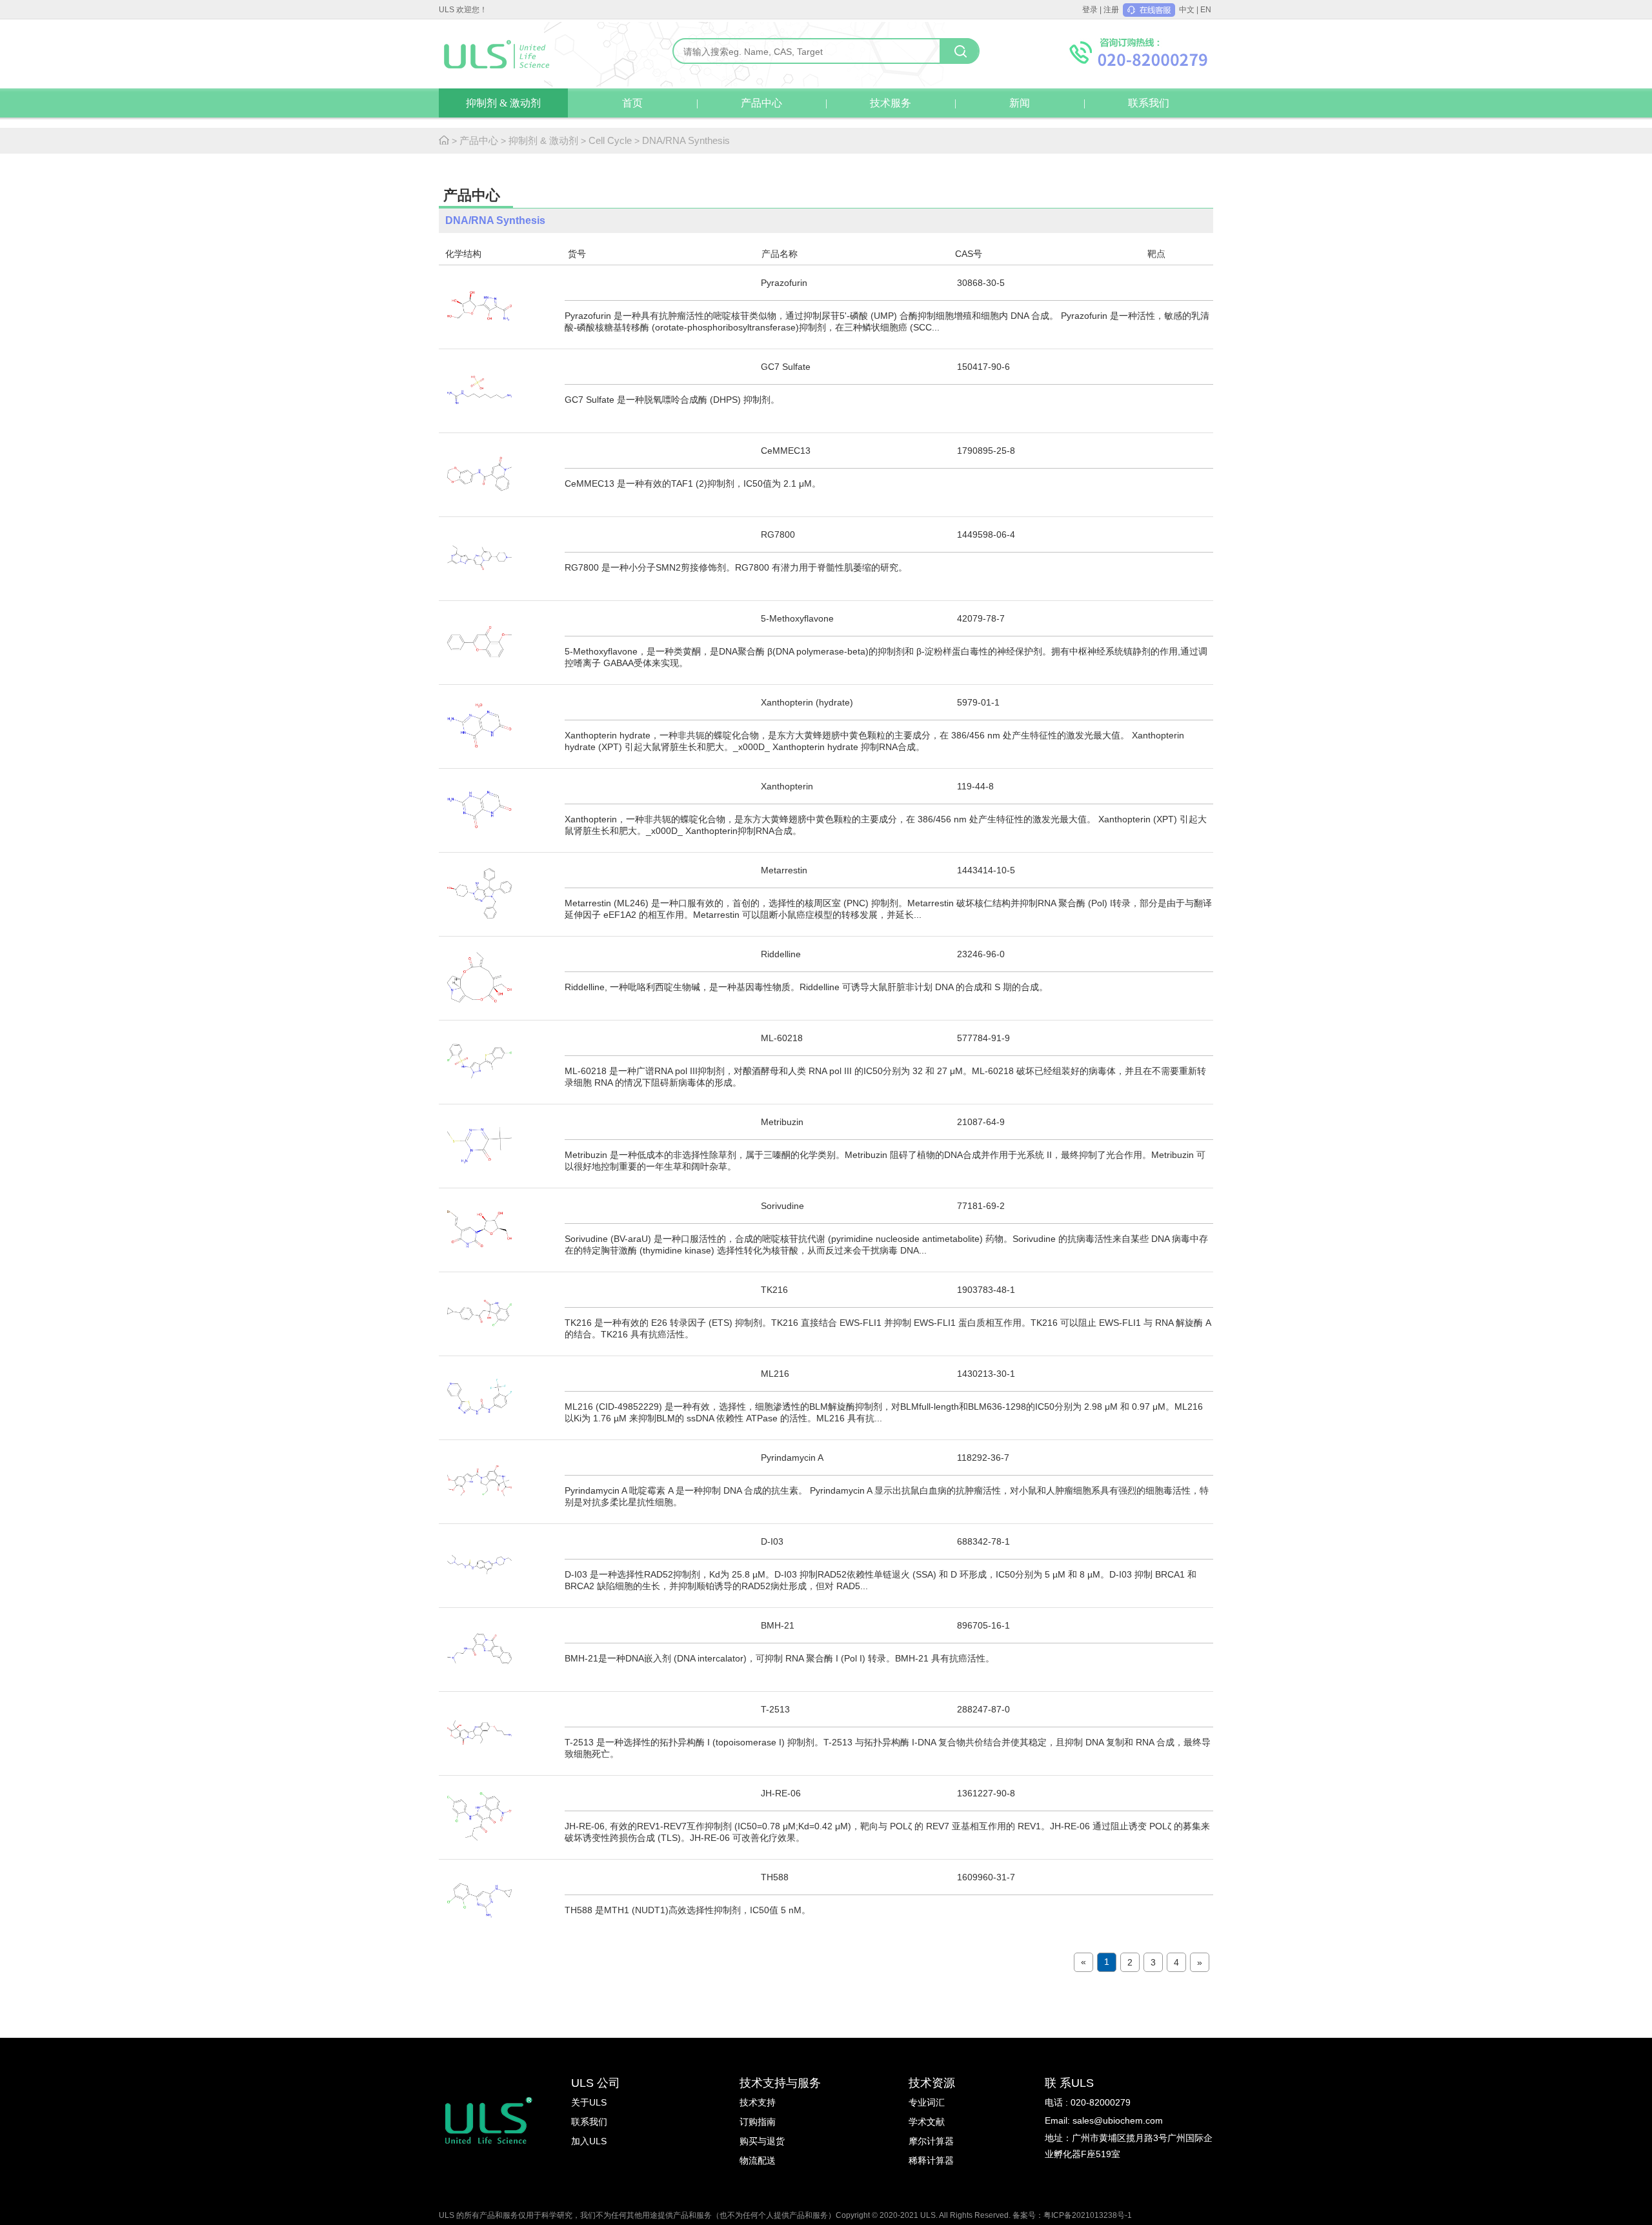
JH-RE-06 (781, 1793)
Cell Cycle (610, 140)
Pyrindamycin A (792, 1458)
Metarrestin (784, 870)
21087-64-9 (981, 1122)
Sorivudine (782, 1206)
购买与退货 (762, 2141)
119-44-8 (975, 786)
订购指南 (758, 2122)
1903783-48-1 (986, 1290)
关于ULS (589, 2102)
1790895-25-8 (986, 451)
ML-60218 (782, 1038)
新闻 (1020, 103)
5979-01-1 (978, 702)
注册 (1111, 10)
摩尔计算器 (931, 2141)
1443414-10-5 (986, 870)
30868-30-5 (981, 283)
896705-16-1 (983, 1625)
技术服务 (891, 103)
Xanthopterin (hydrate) (807, 702)
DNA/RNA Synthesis (686, 140)
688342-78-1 (983, 1541)
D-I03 (772, 1541)
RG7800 (778, 534)
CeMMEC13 (786, 451)
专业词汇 (927, 2102)
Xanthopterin (787, 786)
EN (1206, 10)
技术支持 (758, 2102)
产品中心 (761, 103)
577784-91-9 (983, 1038)
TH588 (775, 1877)
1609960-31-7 (986, 1877)
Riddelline (781, 954)
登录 (1090, 10)
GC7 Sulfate (786, 367)
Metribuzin (782, 1122)
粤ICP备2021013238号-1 (1088, 2215)
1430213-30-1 (986, 1374)
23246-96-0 (981, 954)
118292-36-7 (983, 1458)
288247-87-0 (983, 1709)
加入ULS (589, 2141)
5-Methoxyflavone (797, 618)
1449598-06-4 (986, 534)
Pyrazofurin (784, 283)
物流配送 (758, 2160)
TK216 (774, 1290)
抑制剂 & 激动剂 (503, 103)
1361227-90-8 (986, 1793)
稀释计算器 (931, 2160)
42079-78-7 (981, 618)
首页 (632, 103)
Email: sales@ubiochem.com (1104, 2120)
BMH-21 (778, 1625)
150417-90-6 (983, 367)
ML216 (775, 1374)
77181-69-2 (981, 1206)
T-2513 (775, 1709)
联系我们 (1149, 103)
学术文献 (927, 2122)
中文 (1187, 10)
